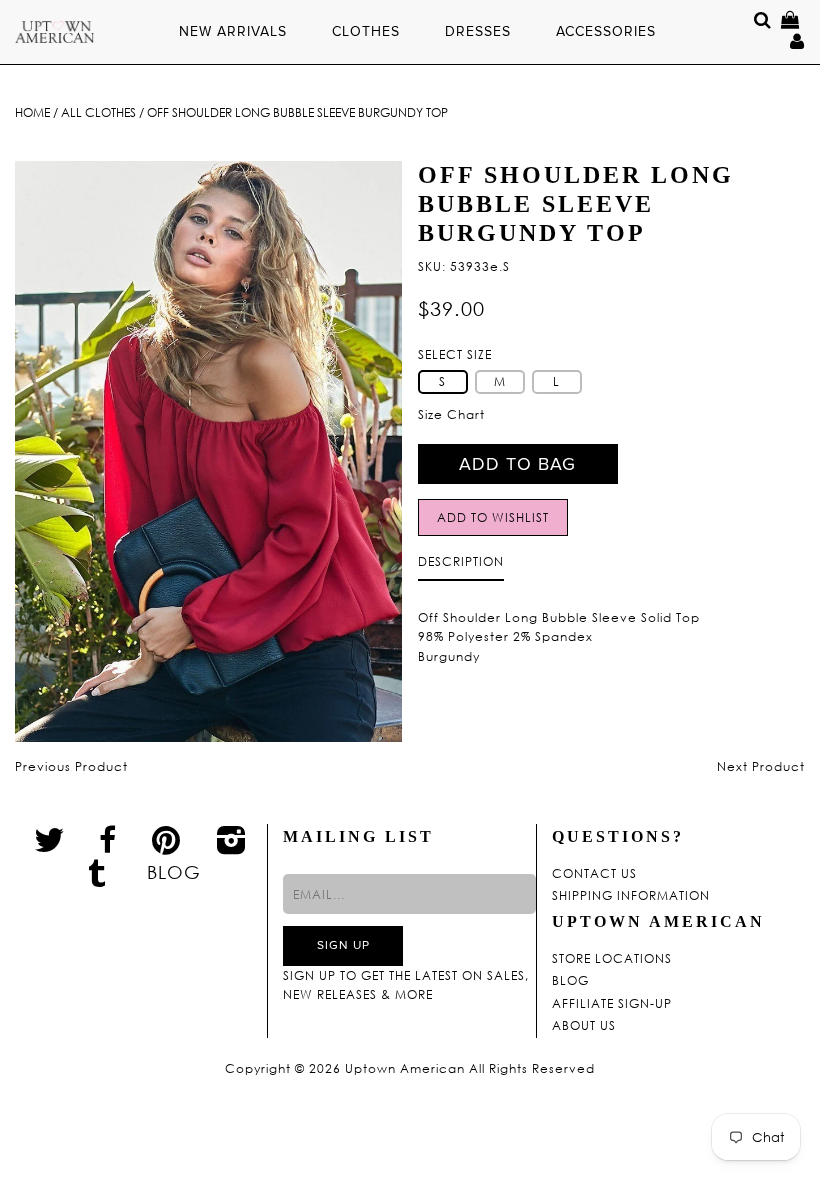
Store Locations (612, 959)
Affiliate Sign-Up (612, 1004)
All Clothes (98, 112)
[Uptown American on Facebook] (108, 840)
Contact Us (594, 874)
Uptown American (405, 1069)
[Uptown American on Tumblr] (97, 872)
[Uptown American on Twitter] (49, 839)
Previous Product (71, 766)
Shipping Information (631, 896)
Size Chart (451, 414)
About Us (584, 1026)
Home (32, 112)
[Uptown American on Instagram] (232, 839)
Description (461, 561)
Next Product (761, 766)
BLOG (174, 872)
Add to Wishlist (493, 517)
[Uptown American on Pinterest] (166, 839)
